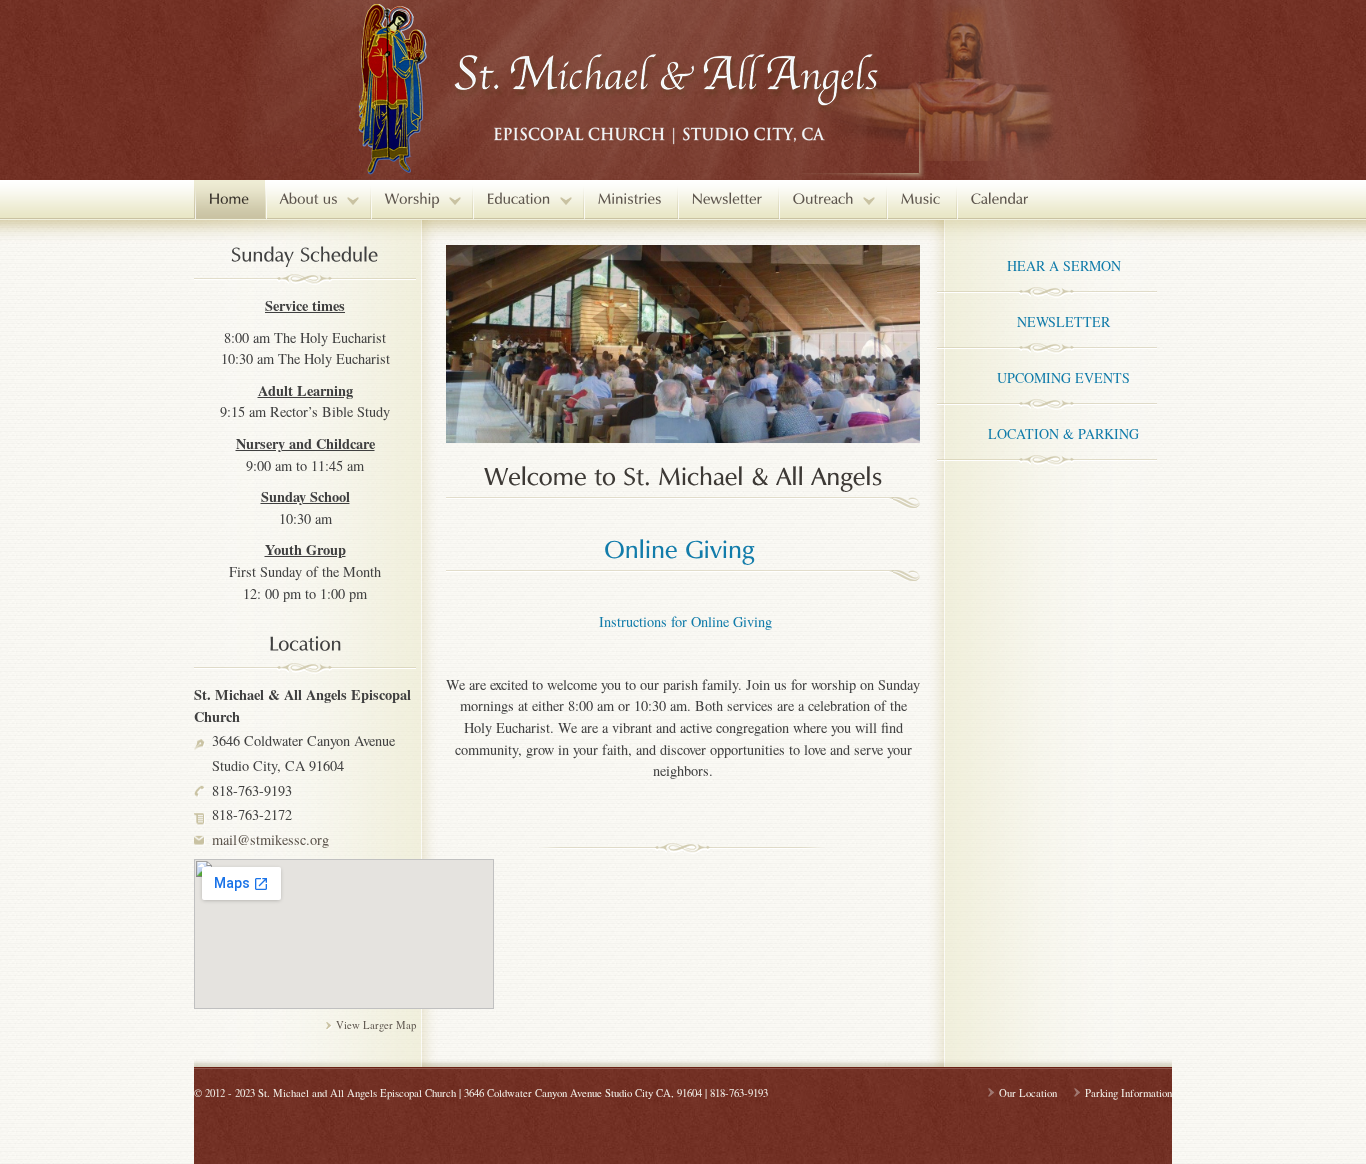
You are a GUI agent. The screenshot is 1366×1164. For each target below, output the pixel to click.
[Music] (921, 199)
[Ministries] (630, 199)
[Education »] (527, 199)
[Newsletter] (727, 199)
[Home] (229, 199)
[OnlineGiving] (679, 546)
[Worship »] (421, 199)
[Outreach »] (832, 199)
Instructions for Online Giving (683, 621)
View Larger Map (376, 1025)
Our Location (1028, 1093)
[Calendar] (1000, 199)
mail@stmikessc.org (270, 839)
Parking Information (1128, 1093)
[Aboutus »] (317, 199)
